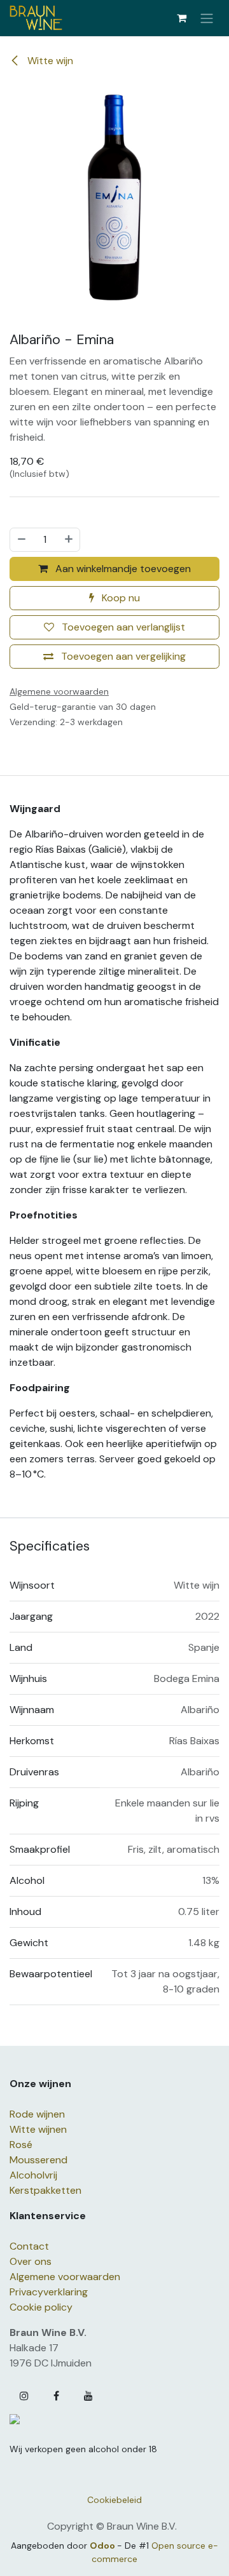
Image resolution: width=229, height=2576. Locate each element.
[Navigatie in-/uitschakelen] (207, 18)
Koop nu (120, 598)
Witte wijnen (38, 2129)
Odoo (103, 2546)
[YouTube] (88, 2396)
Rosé (21, 2145)
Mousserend (38, 2160)
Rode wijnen (37, 2114)
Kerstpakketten (45, 2190)
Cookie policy (41, 2307)
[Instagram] (24, 2396)
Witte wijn (49, 61)
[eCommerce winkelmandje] (181, 18)
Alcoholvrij (33, 2175)
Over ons (31, 2261)
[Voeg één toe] (69, 540)
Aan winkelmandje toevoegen (122, 569)
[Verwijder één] (21, 540)
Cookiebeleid (114, 2500)
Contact (29, 2246)
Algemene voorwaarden (65, 2277)
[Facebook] (57, 2396)
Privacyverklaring (49, 2292)
